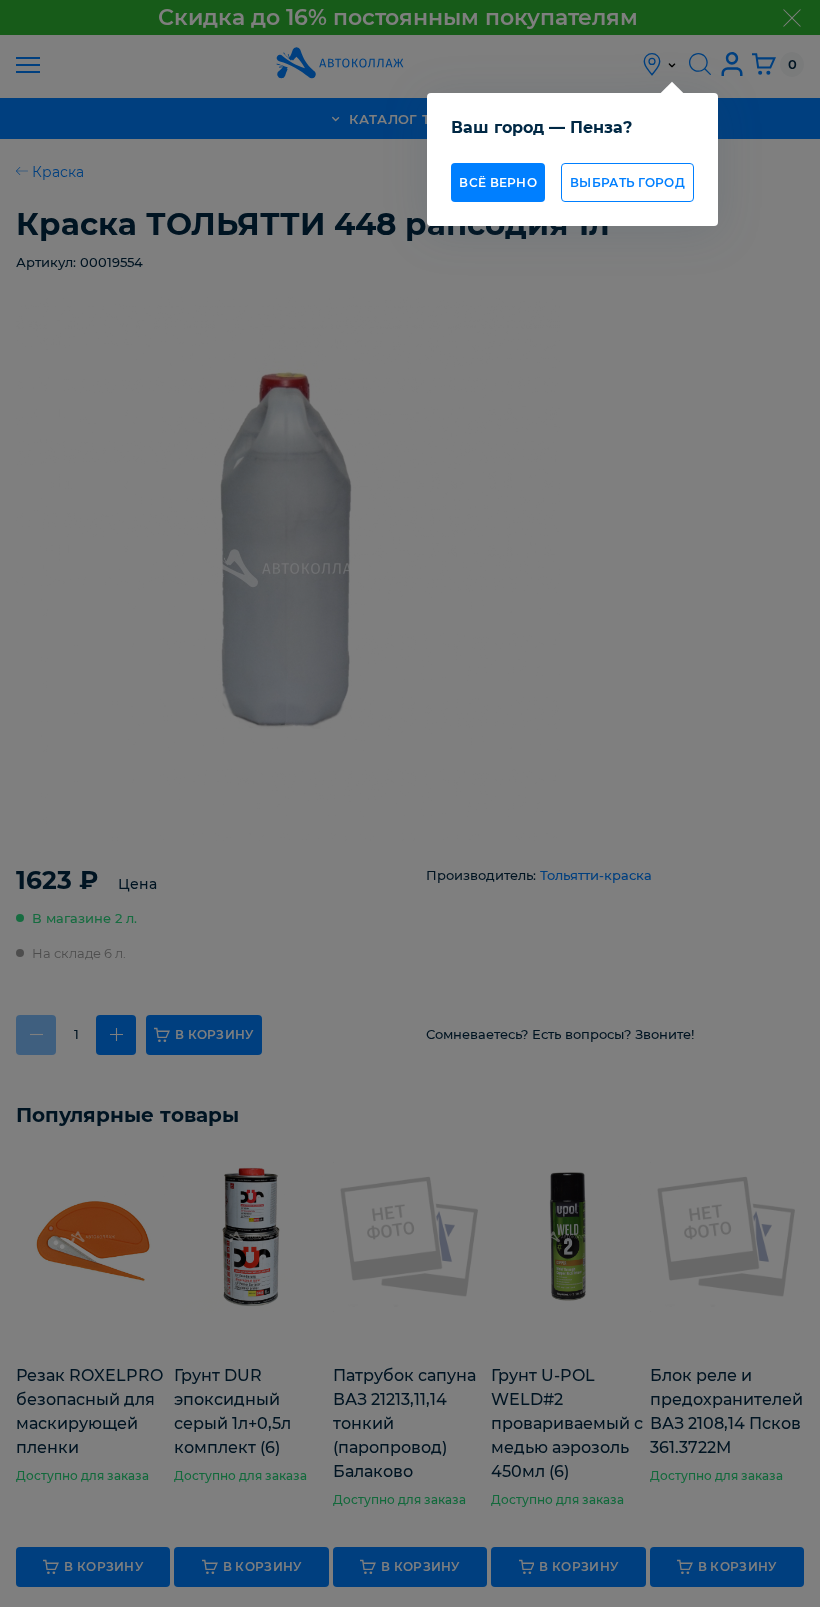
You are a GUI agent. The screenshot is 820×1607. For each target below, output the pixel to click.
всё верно (498, 182)
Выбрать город (627, 182)
